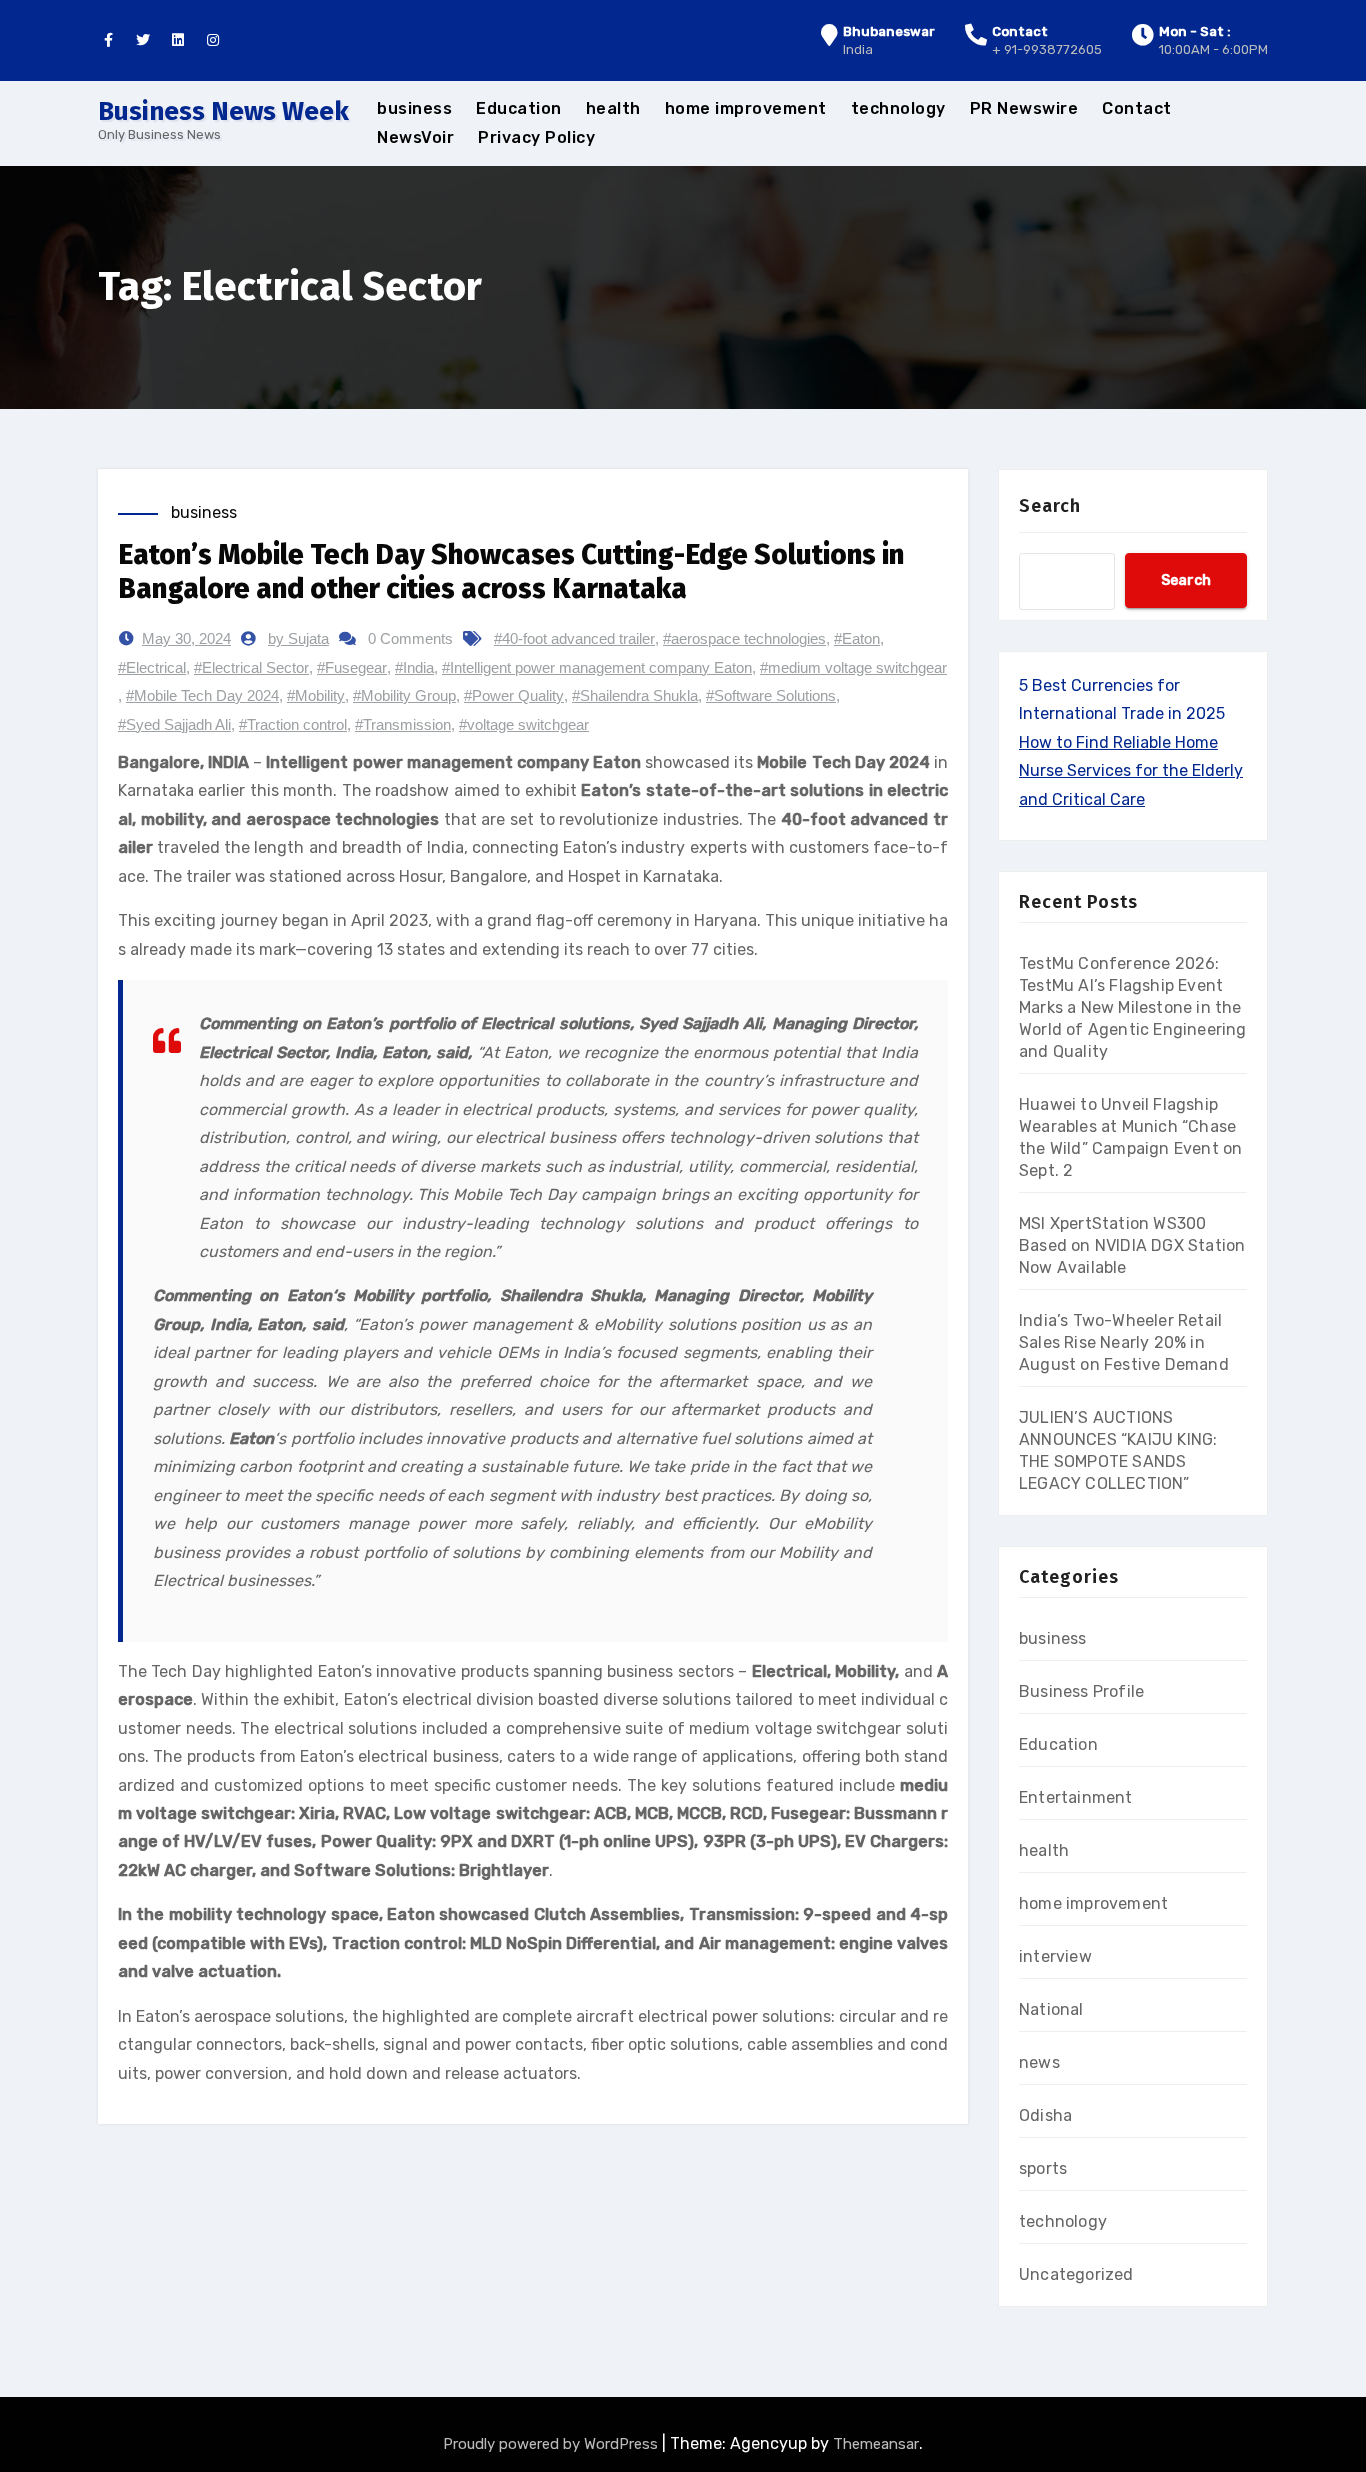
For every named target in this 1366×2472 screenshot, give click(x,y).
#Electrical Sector (251, 667)
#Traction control (293, 724)
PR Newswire (1024, 108)
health (613, 108)
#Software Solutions (771, 695)
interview (1055, 1956)
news (1039, 2062)
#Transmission (403, 724)
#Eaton (857, 638)
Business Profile (1081, 1691)
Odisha (1045, 2115)
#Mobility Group (404, 695)
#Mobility (316, 695)
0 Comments (410, 638)
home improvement (746, 108)
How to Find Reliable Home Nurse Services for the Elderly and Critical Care (1131, 771)
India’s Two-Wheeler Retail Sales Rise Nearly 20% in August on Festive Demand (1124, 1342)
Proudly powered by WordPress (552, 2444)
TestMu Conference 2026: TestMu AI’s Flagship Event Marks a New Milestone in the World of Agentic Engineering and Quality (1133, 1007)
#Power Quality (514, 695)
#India (414, 667)
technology (898, 108)
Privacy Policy (536, 137)
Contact (1137, 108)
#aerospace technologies (744, 638)
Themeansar (876, 2444)
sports (1043, 2168)
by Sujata (298, 638)
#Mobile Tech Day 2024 (202, 695)
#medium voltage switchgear (853, 667)
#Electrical (152, 667)
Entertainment (1076, 1797)
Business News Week (223, 111)
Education (519, 108)
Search (1050, 506)
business (414, 108)
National (1051, 2009)
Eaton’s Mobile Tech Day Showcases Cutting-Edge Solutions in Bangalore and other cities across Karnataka (511, 571)
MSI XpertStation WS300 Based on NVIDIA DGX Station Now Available (1132, 1245)
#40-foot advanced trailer (574, 638)
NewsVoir (415, 137)
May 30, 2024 (186, 638)
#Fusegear (352, 667)
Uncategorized (1076, 2274)
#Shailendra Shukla (635, 695)
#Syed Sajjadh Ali (174, 724)
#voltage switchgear (524, 724)
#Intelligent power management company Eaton (597, 667)
